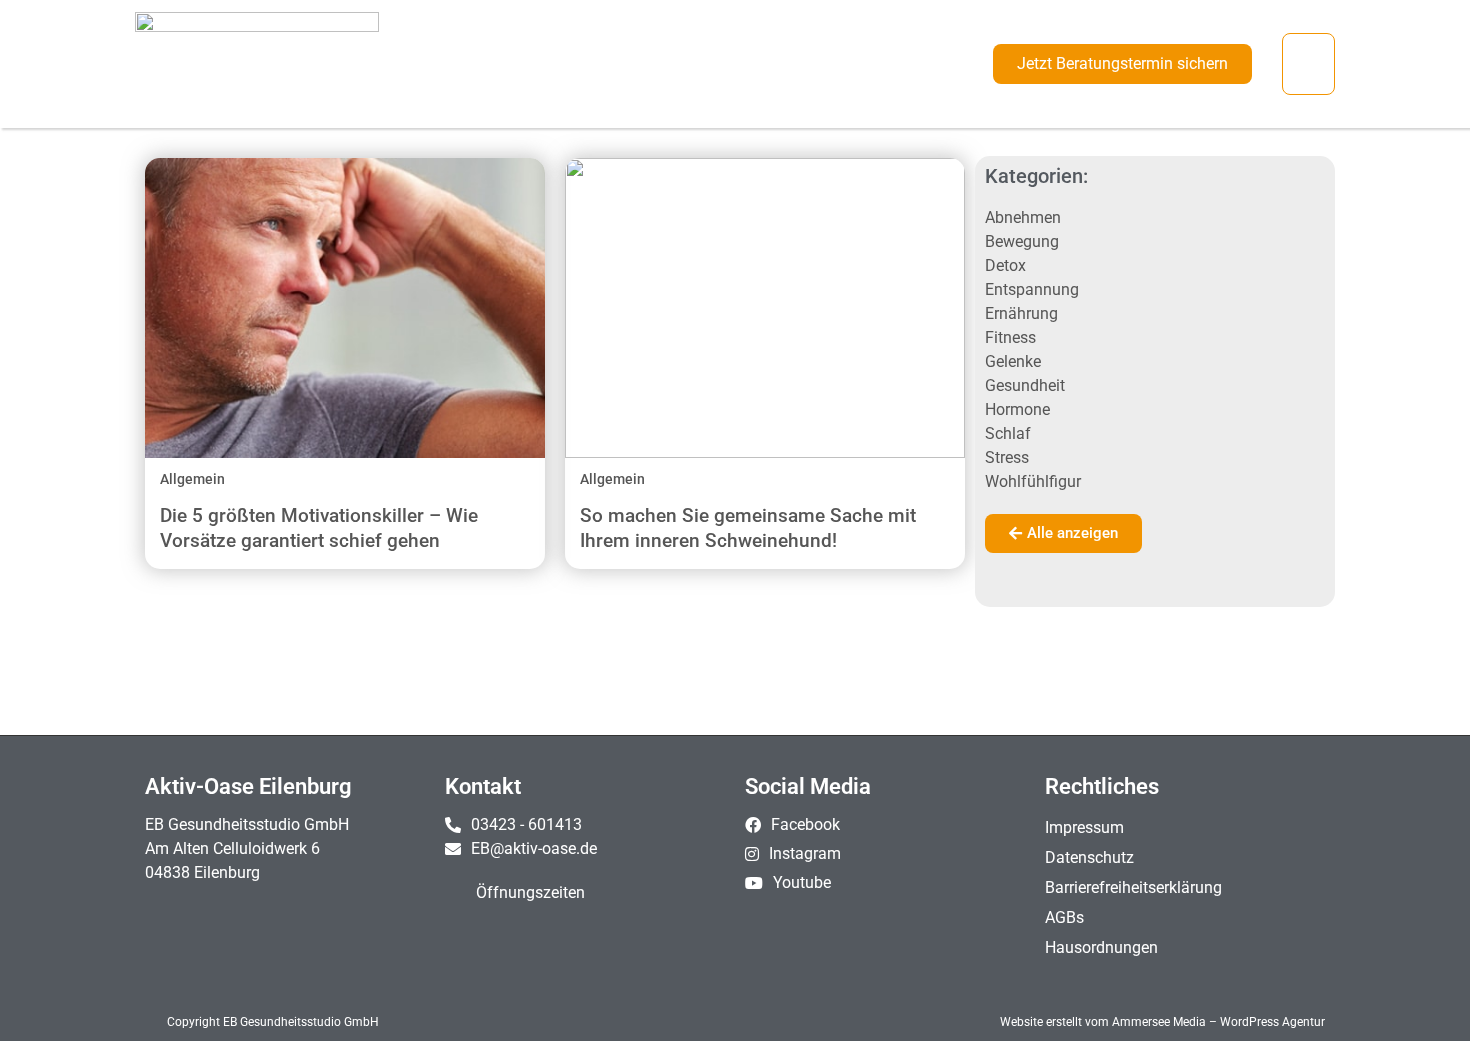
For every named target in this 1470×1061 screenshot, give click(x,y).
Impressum (1084, 827)
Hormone (1017, 409)
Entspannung (1032, 289)
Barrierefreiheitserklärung (1133, 887)
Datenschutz (1089, 857)
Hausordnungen (1101, 947)
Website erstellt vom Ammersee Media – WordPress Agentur (1162, 1022)
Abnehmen (1023, 217)
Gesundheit (1025, 385)
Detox (1005, 265)
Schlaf (1008, 433)
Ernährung (1021, 313)
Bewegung (1022, 241)
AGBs (1064, 917)
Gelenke (1013, 361)
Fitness (1010, 337)
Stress (1007, 457)
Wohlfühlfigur (1033, 481)
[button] (1308, 64)
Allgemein (192, 479)
